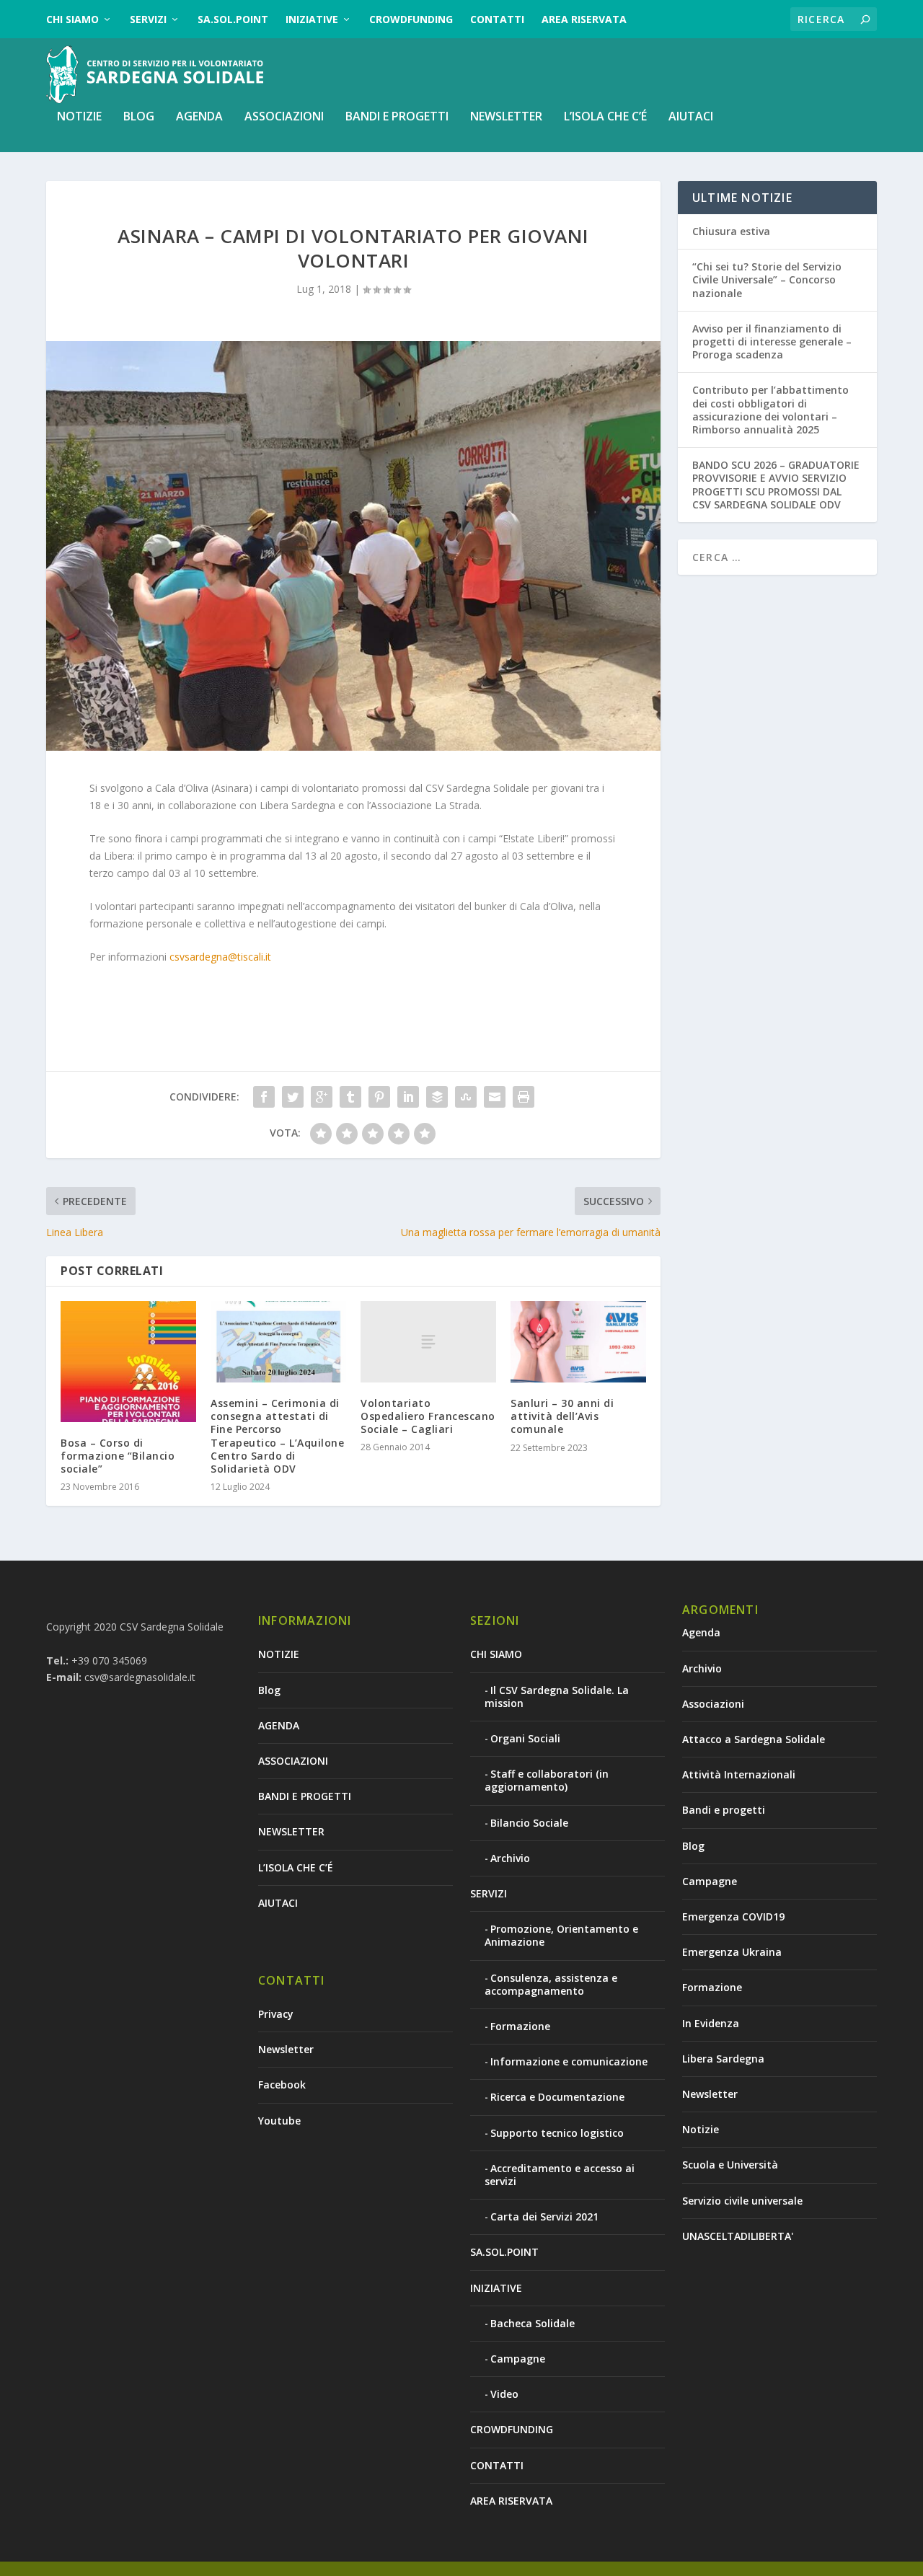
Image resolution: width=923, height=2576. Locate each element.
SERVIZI (148, 19)
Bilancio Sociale (529, 1823)
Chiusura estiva (731, 231)
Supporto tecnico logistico (557, 2133)
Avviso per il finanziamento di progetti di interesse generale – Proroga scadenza (772, 341)
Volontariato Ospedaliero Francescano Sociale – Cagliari (428, 1416)
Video (504, 2394)
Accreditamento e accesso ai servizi (560, 2175)
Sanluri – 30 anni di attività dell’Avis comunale (562, 1416)
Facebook (282, 2085)
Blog (139, 117)
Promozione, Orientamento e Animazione (561, 1935)
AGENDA (199, 117)
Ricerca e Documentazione (557, 2097)
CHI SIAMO (72, 19)
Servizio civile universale (742, 2201)
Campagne (518, 2359)
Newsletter (286, 2049)
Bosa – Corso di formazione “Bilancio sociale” (118, 1456)
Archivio (510, 1858)
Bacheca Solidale (533, 2323)
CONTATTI (497, 19)
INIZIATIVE (312, 19)
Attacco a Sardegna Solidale (754, 1739)
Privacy (276, 2014)
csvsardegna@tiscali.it (220, 957)
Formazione (520, 2026)
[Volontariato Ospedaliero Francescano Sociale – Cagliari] (428, 1342)
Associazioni (713, 1704)
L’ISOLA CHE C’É (605, 117)
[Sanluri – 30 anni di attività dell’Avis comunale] (578, 1342)
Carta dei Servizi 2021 (544, 2216)
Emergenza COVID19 (733, 1916)
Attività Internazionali (739, 1774)
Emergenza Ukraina (732, 1952)
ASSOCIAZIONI (284, 117)
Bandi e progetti (724, 1810)
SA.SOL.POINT (233, 19)
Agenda (701, 1632)
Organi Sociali (525, 1738)
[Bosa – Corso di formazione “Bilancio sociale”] (128, 1362)
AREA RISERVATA (584, 19)
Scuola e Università (730, 2165)
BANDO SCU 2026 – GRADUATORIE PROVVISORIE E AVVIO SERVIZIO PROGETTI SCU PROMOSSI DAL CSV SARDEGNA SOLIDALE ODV (776, 485)
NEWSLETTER (506, 117)
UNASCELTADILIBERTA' (738, 2236)
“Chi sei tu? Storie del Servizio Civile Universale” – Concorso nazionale (767, 279)
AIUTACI (691, 117)
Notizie (701, 2129)
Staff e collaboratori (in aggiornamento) (547, 1780)
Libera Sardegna (723, 2059)
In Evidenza (711, 2023)
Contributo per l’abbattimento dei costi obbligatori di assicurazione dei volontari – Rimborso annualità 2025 (770, 410)
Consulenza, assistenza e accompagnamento (551, 1984)
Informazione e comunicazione (569, 2061)
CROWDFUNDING (411, 19)
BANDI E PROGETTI (397, 117)
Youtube (279, 2121)
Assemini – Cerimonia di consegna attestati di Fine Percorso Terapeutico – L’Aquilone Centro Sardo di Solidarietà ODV (277, 1436)
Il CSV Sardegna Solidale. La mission (557, 1697)
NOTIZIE (79, 117)
